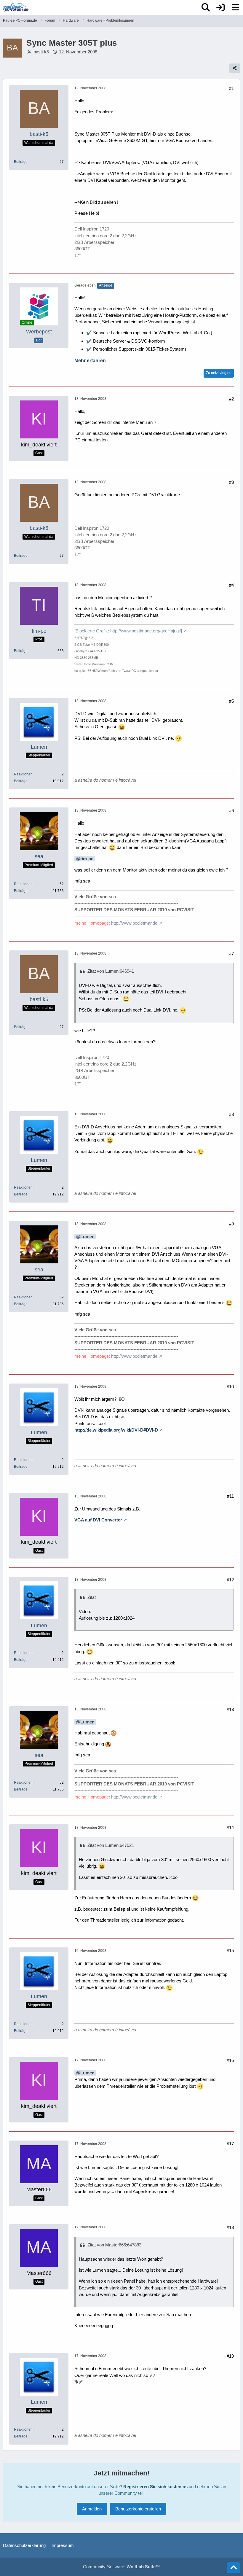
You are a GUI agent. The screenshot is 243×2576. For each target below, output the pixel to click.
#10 (230, 1387)
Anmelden (92, 2509)
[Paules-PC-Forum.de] (16, 7)
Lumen (87, 1237)
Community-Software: (121, 2567)
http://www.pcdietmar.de (134, 923)
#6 (231, 811)
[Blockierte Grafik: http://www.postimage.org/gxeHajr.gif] (128, 631)
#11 (230, 1496)
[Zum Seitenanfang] (234, 2568)
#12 (230, 1580)
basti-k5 (41, 52)
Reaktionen (23, 774)
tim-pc (87, 859)
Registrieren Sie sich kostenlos (155, 2487)
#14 (230, 1827)
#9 (231, 1224)
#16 (230, 2060)
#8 (231, 1114)
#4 (231, 585)
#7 (231, 954)
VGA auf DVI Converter (98, 1520)
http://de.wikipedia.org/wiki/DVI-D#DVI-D (116, 1430)
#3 (231, 482)
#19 (230, 2356)
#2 (231, 399)
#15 (230, 1951)
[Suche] (206, 7)
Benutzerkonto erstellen (138, 2509)
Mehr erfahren (90, 361)
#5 (231, 701)
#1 (231, 88)
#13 (230, 1709)
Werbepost (39, 332)
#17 (230, 2144)
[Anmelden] (220, 7)
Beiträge (21, 162)
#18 (230, 2227)
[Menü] (235, 7)
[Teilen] (235, 68)
